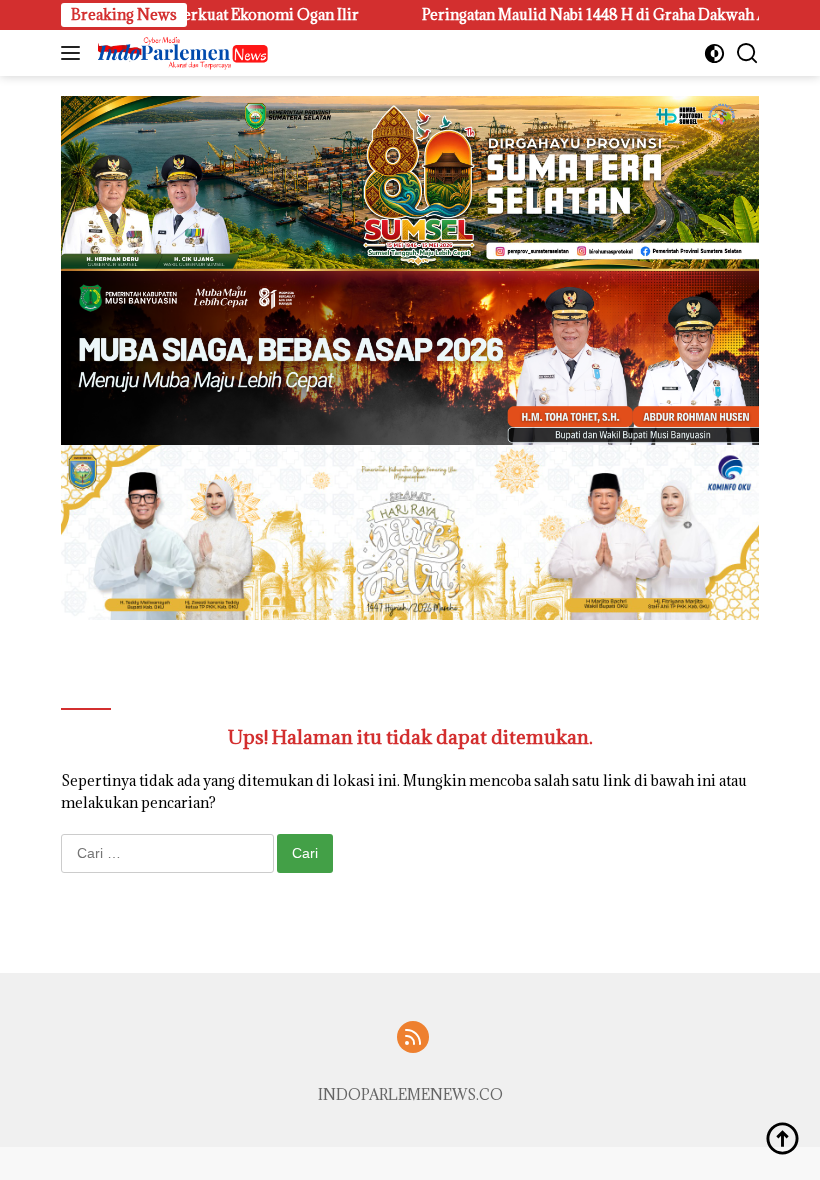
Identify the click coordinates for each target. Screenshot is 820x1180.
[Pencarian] (747, 53)
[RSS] (413, 1038)
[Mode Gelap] (714, 53)
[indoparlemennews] (180, 53)
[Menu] (74, 53)
